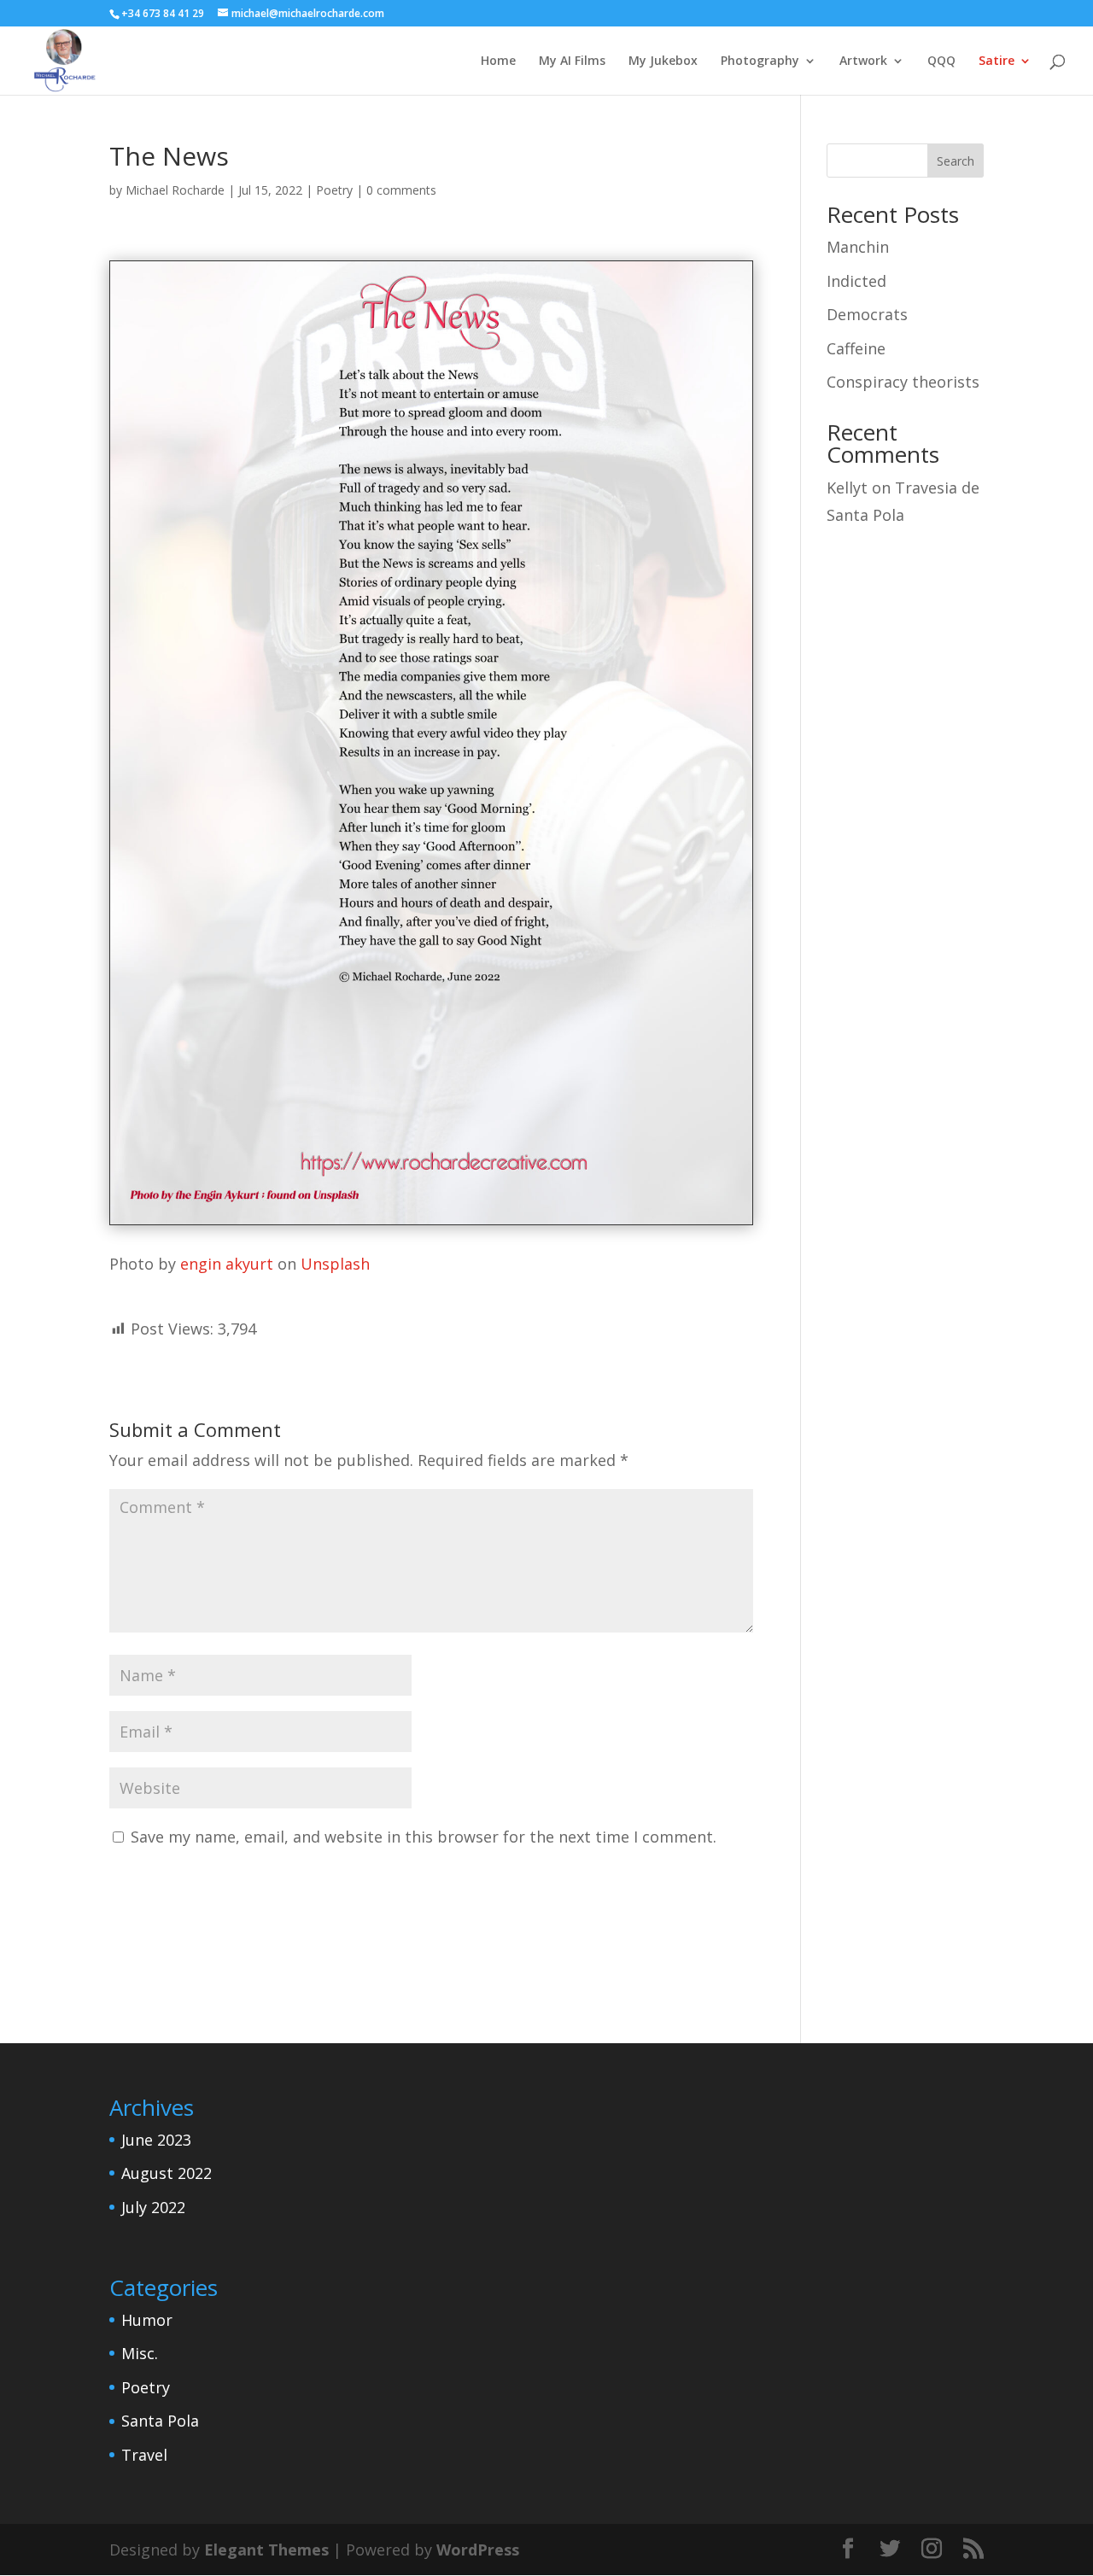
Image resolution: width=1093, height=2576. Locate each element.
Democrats (867, 314)
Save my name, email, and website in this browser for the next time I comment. (424, 1837)
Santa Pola (160, 2421)
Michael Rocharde (175, 190)
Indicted (856, 281)
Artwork (863, 61)
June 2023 (156, 2140)
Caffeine (856, 348)
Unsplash (335, 1264)
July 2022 (153, 2207)
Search (956, 161)
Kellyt (847, 488)
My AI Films (572, 61)
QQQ (941, 61)
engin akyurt (227, 1264)
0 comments (401, 190)
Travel (144, 2455)
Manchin (858, 247)
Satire (997, 61)
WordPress (478, 2550)
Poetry (334, 190)
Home (498, 61)
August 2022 (167, 2173)
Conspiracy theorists (903, 382)
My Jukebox (663, 61)
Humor (147, 2320)
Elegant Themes (266, 2550)
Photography (760, 61)
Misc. (140, 2353)
